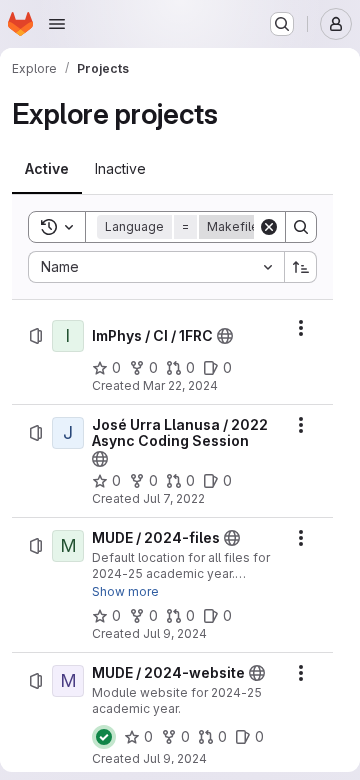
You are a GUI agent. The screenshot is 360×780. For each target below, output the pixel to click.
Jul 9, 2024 (175, 633)
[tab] (47, 169)
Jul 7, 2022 (174, 498)
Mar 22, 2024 (180, 385)
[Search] (301, 227)
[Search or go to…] (282, 24)
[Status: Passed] (104, 737)
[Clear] (269, 227)
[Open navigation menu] (57, 24)
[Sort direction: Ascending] (301, 267)
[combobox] (156, 267)
